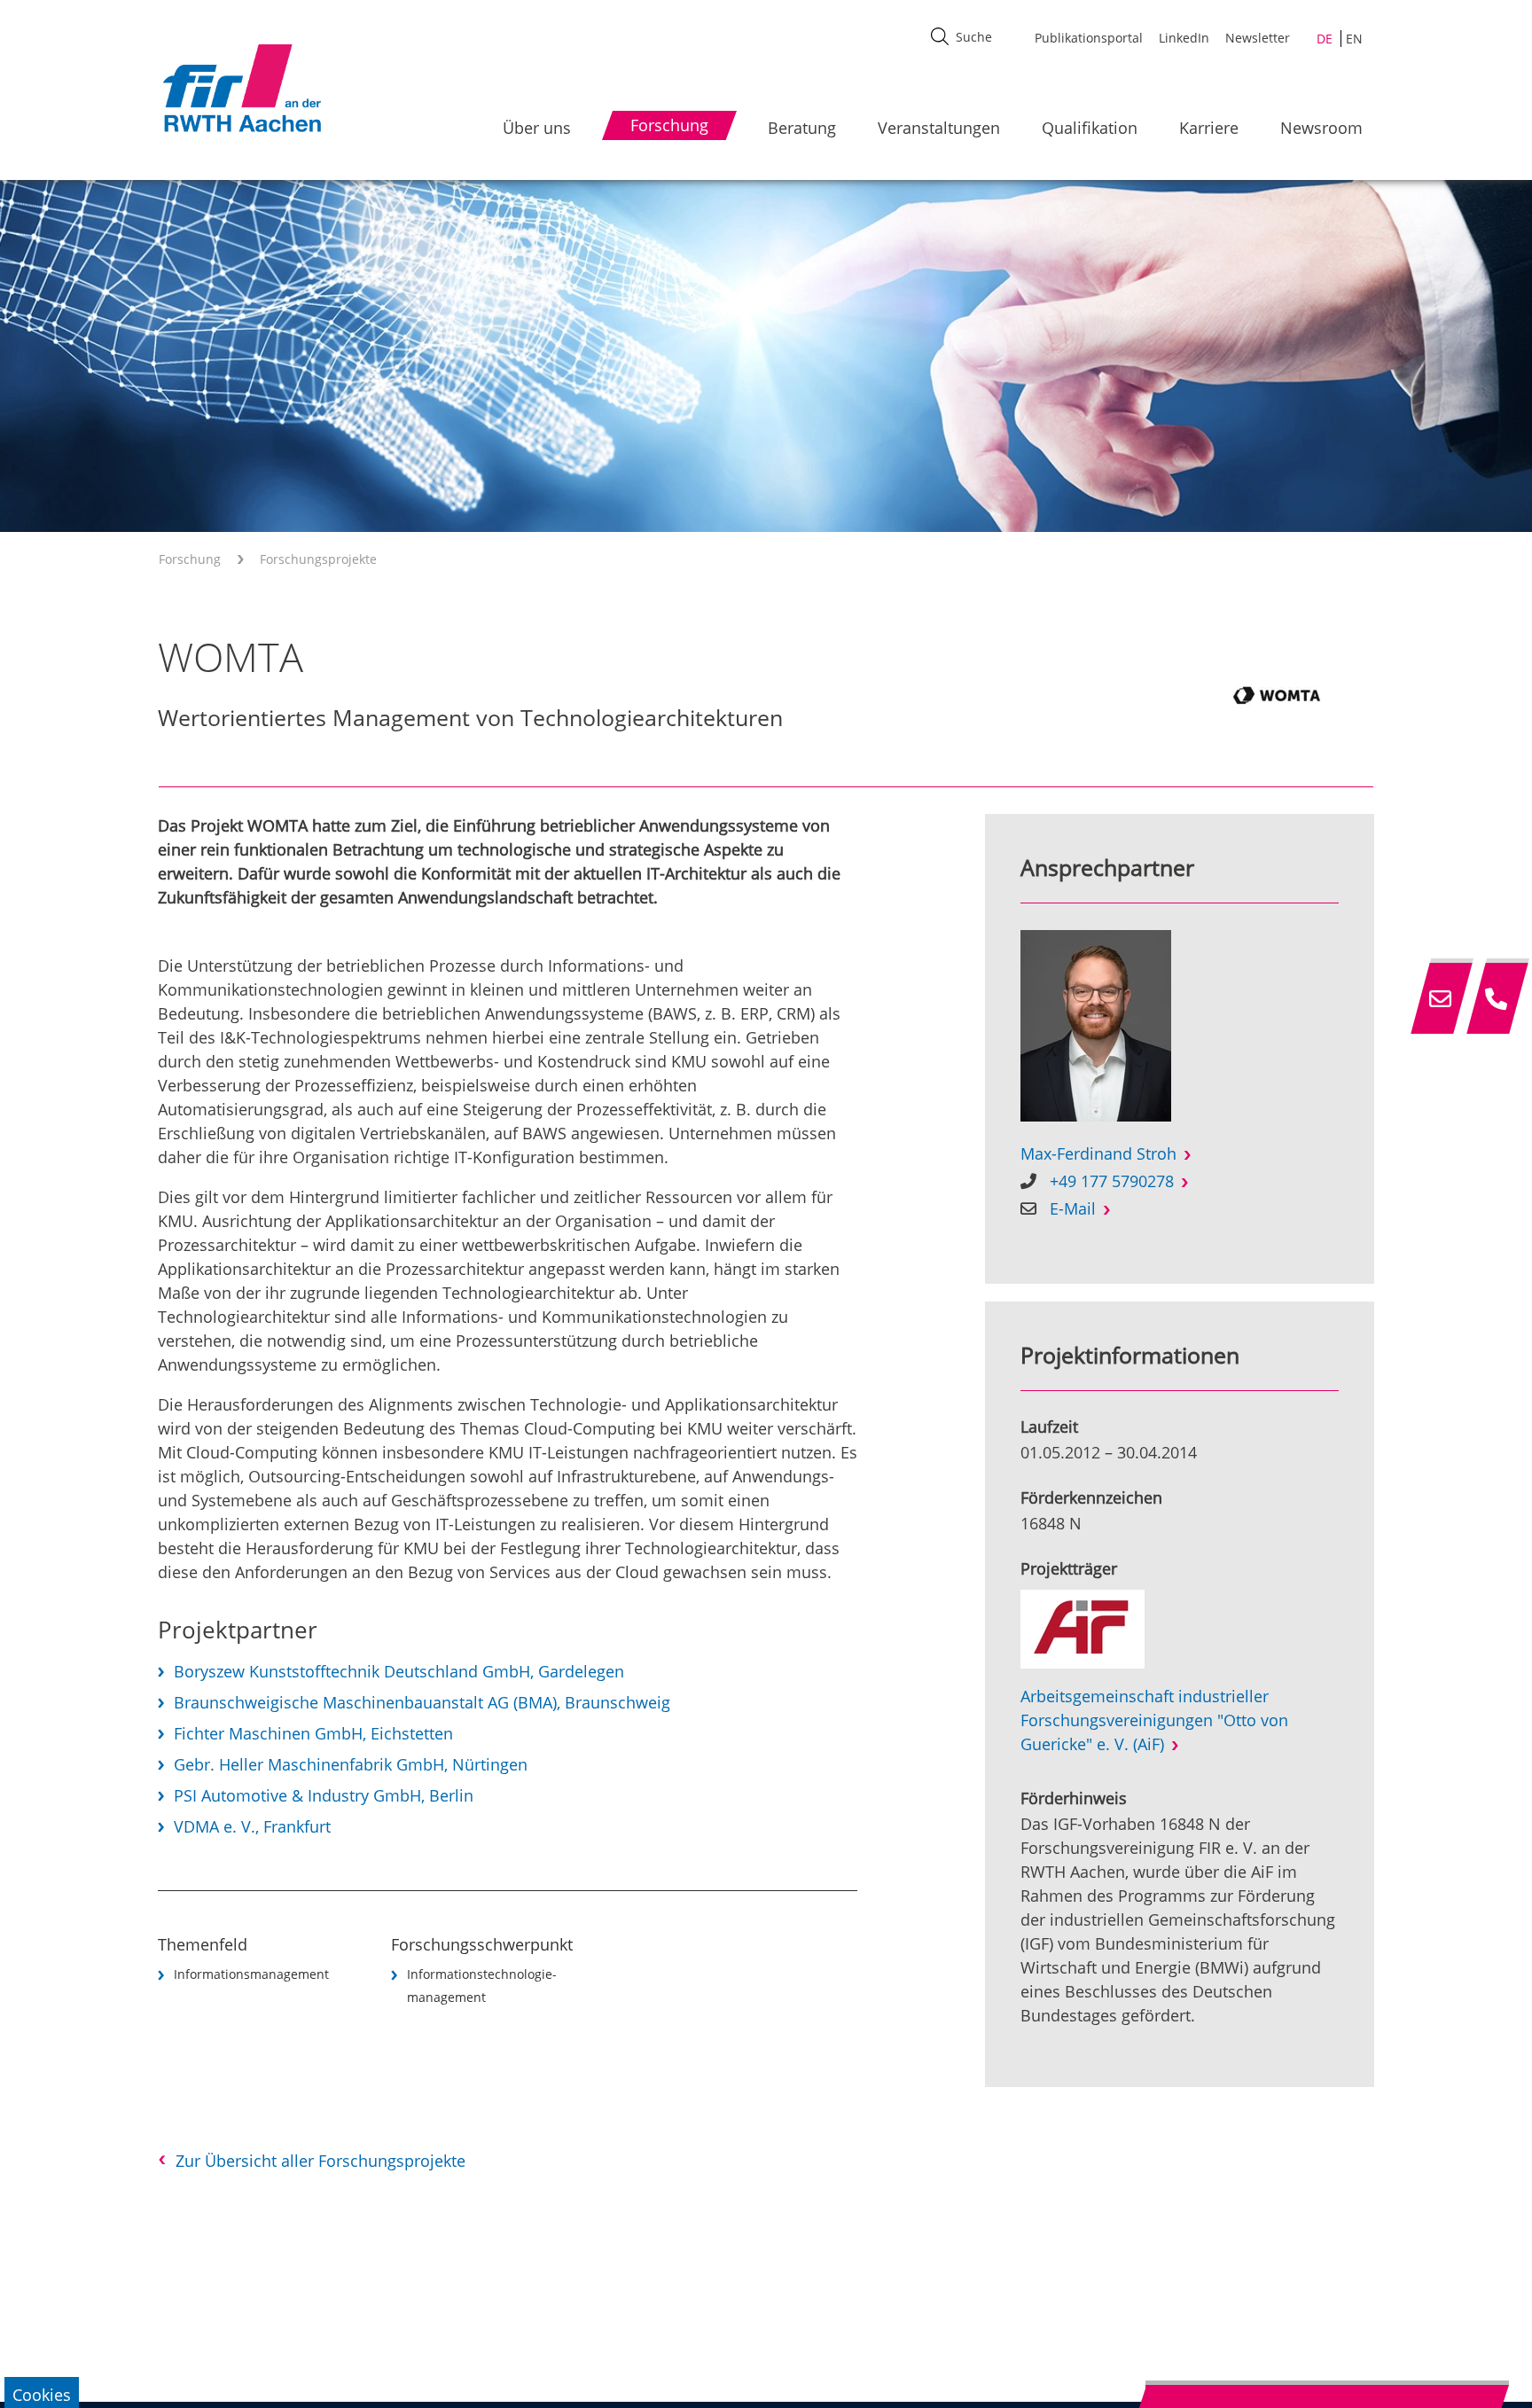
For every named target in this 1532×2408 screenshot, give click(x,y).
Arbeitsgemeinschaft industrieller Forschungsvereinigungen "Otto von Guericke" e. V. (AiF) (1154, 1720)
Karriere (1209, 128)
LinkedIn (1184, 38)
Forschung (190, 559)
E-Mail (1073, 1208)
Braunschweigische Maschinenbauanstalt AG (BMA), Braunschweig (422, 1702)
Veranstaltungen (939, 128)
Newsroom (1321, 128)
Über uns (537, 128)
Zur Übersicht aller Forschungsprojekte (320, 2161)
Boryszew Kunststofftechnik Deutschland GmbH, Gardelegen (399, 1671)
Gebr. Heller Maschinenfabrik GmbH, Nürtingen (351, 1764)
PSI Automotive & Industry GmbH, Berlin (324, 1795)
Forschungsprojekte (318, 559)
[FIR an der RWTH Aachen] (241, 88)
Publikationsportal (1089, 38)
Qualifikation (1090, 128)
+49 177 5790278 (1112, 1181)
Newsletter (1258, 38)
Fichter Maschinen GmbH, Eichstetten (313, 1733)
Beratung (802, 128)
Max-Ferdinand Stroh (1098, 1153)
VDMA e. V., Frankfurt (252, 1826)
